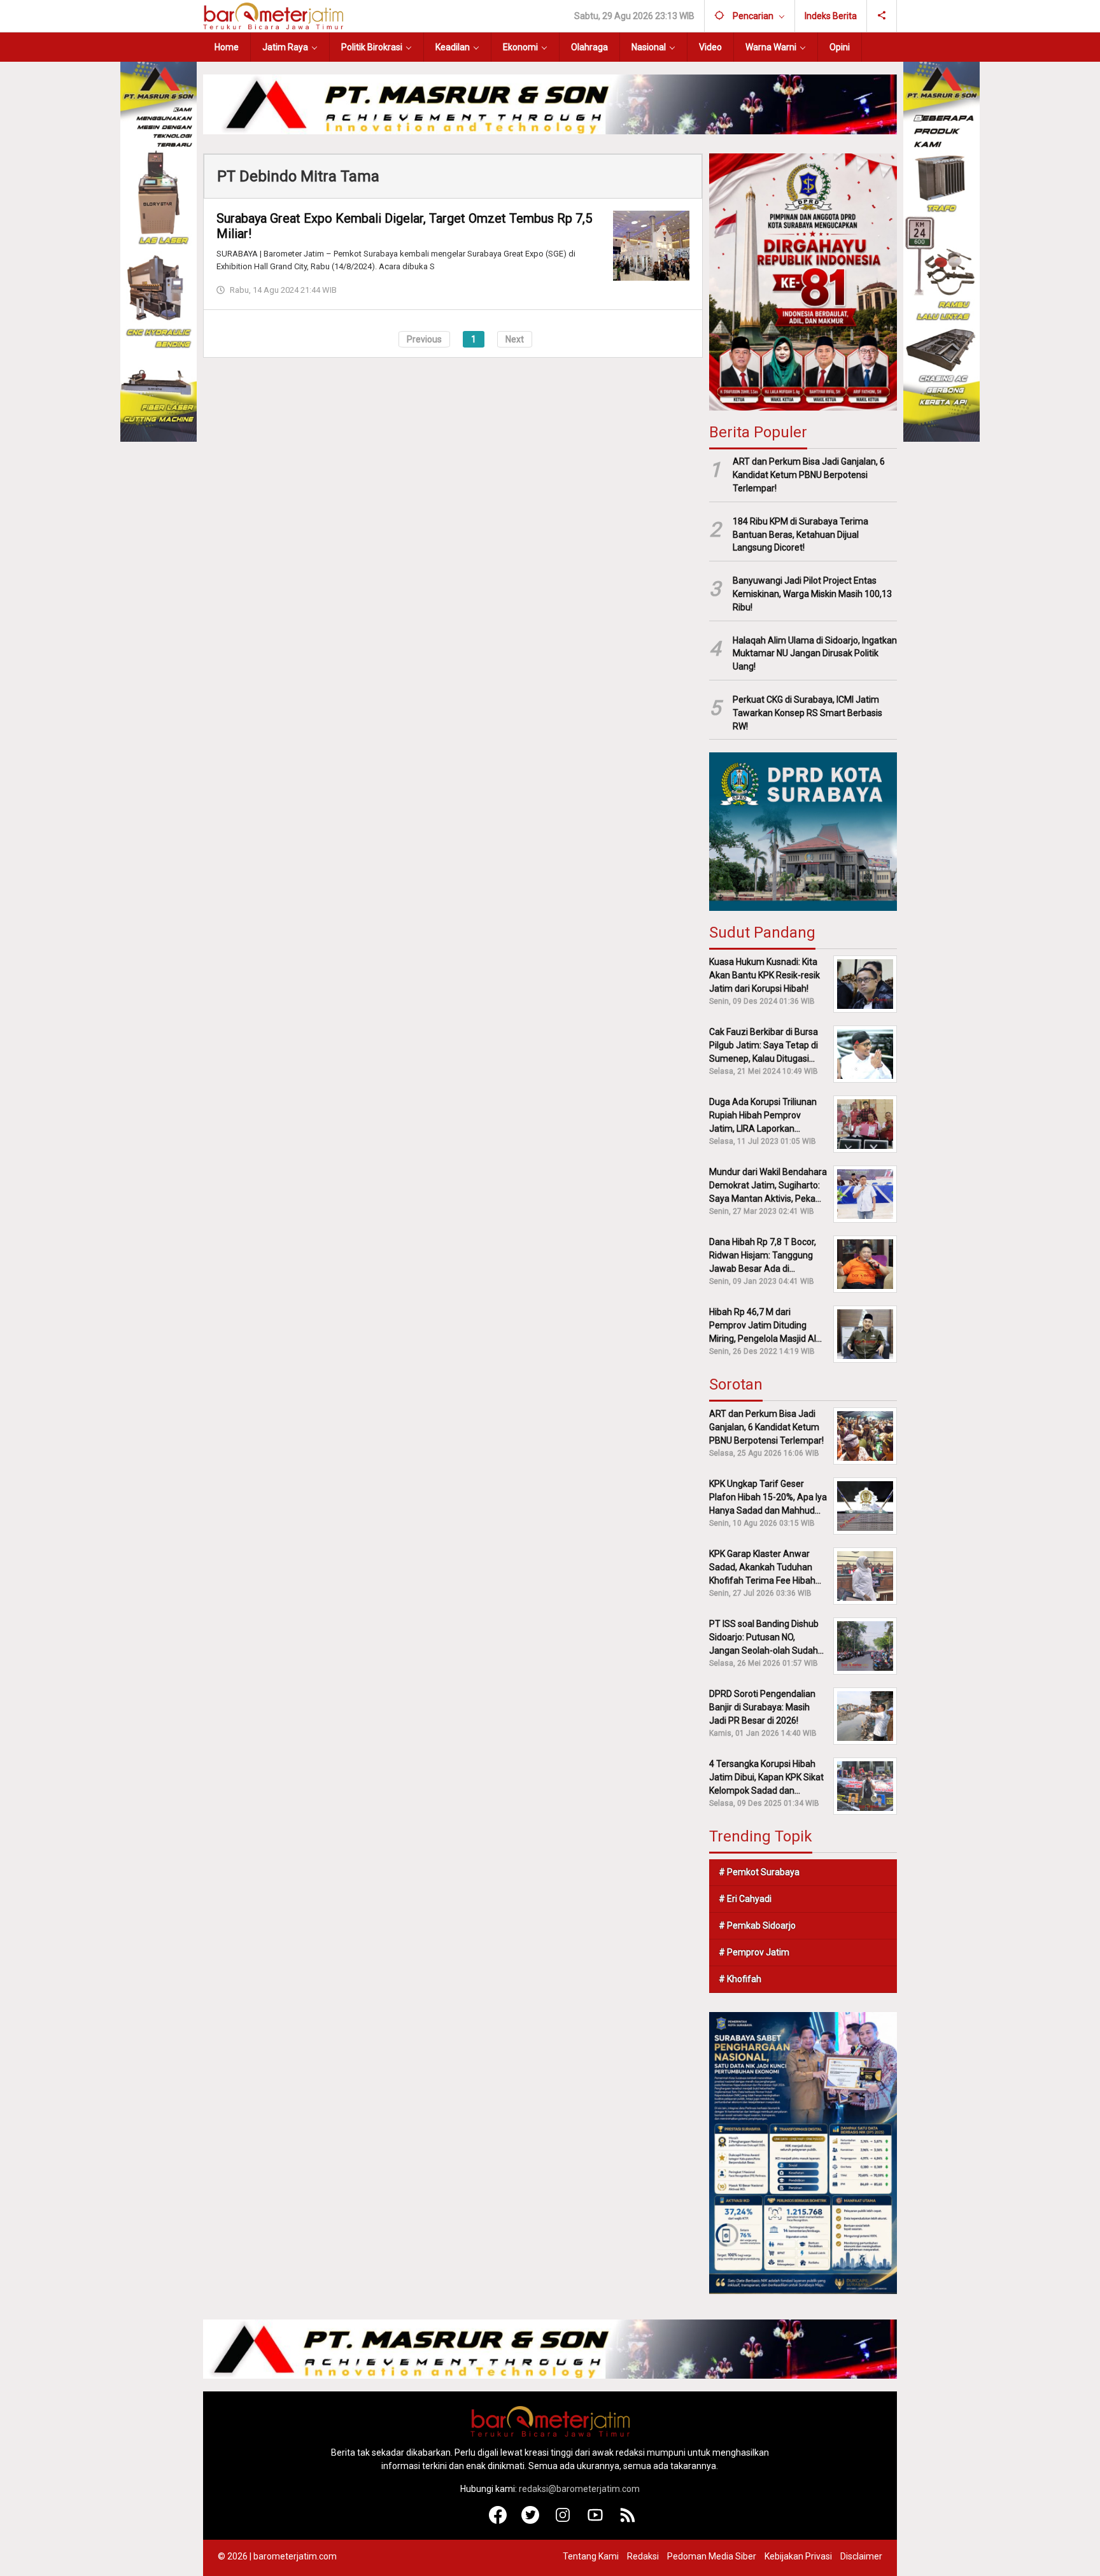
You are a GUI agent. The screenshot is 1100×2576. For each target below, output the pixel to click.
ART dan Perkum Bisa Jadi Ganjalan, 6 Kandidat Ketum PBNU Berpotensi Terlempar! (809, 475)
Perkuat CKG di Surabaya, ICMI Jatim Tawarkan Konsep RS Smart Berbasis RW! (807, 713)
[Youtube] (596, 2521)
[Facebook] (498, 2521)
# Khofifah (740, 1979)
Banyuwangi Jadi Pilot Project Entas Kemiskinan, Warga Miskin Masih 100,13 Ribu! (812, 594)
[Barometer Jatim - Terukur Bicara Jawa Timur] (273, 15)
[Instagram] (563, 2521)
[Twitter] (531, 2521)
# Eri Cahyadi (745, 1899)
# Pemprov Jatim (754, 1952)
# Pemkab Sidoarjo (757, 1925)
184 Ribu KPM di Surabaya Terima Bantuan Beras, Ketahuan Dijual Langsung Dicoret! (800, 535)
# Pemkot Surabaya (759, 1872)
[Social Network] (882, 16)
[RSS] (628, 2521)
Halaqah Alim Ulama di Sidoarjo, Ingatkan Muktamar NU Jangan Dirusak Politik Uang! (815, 654)
